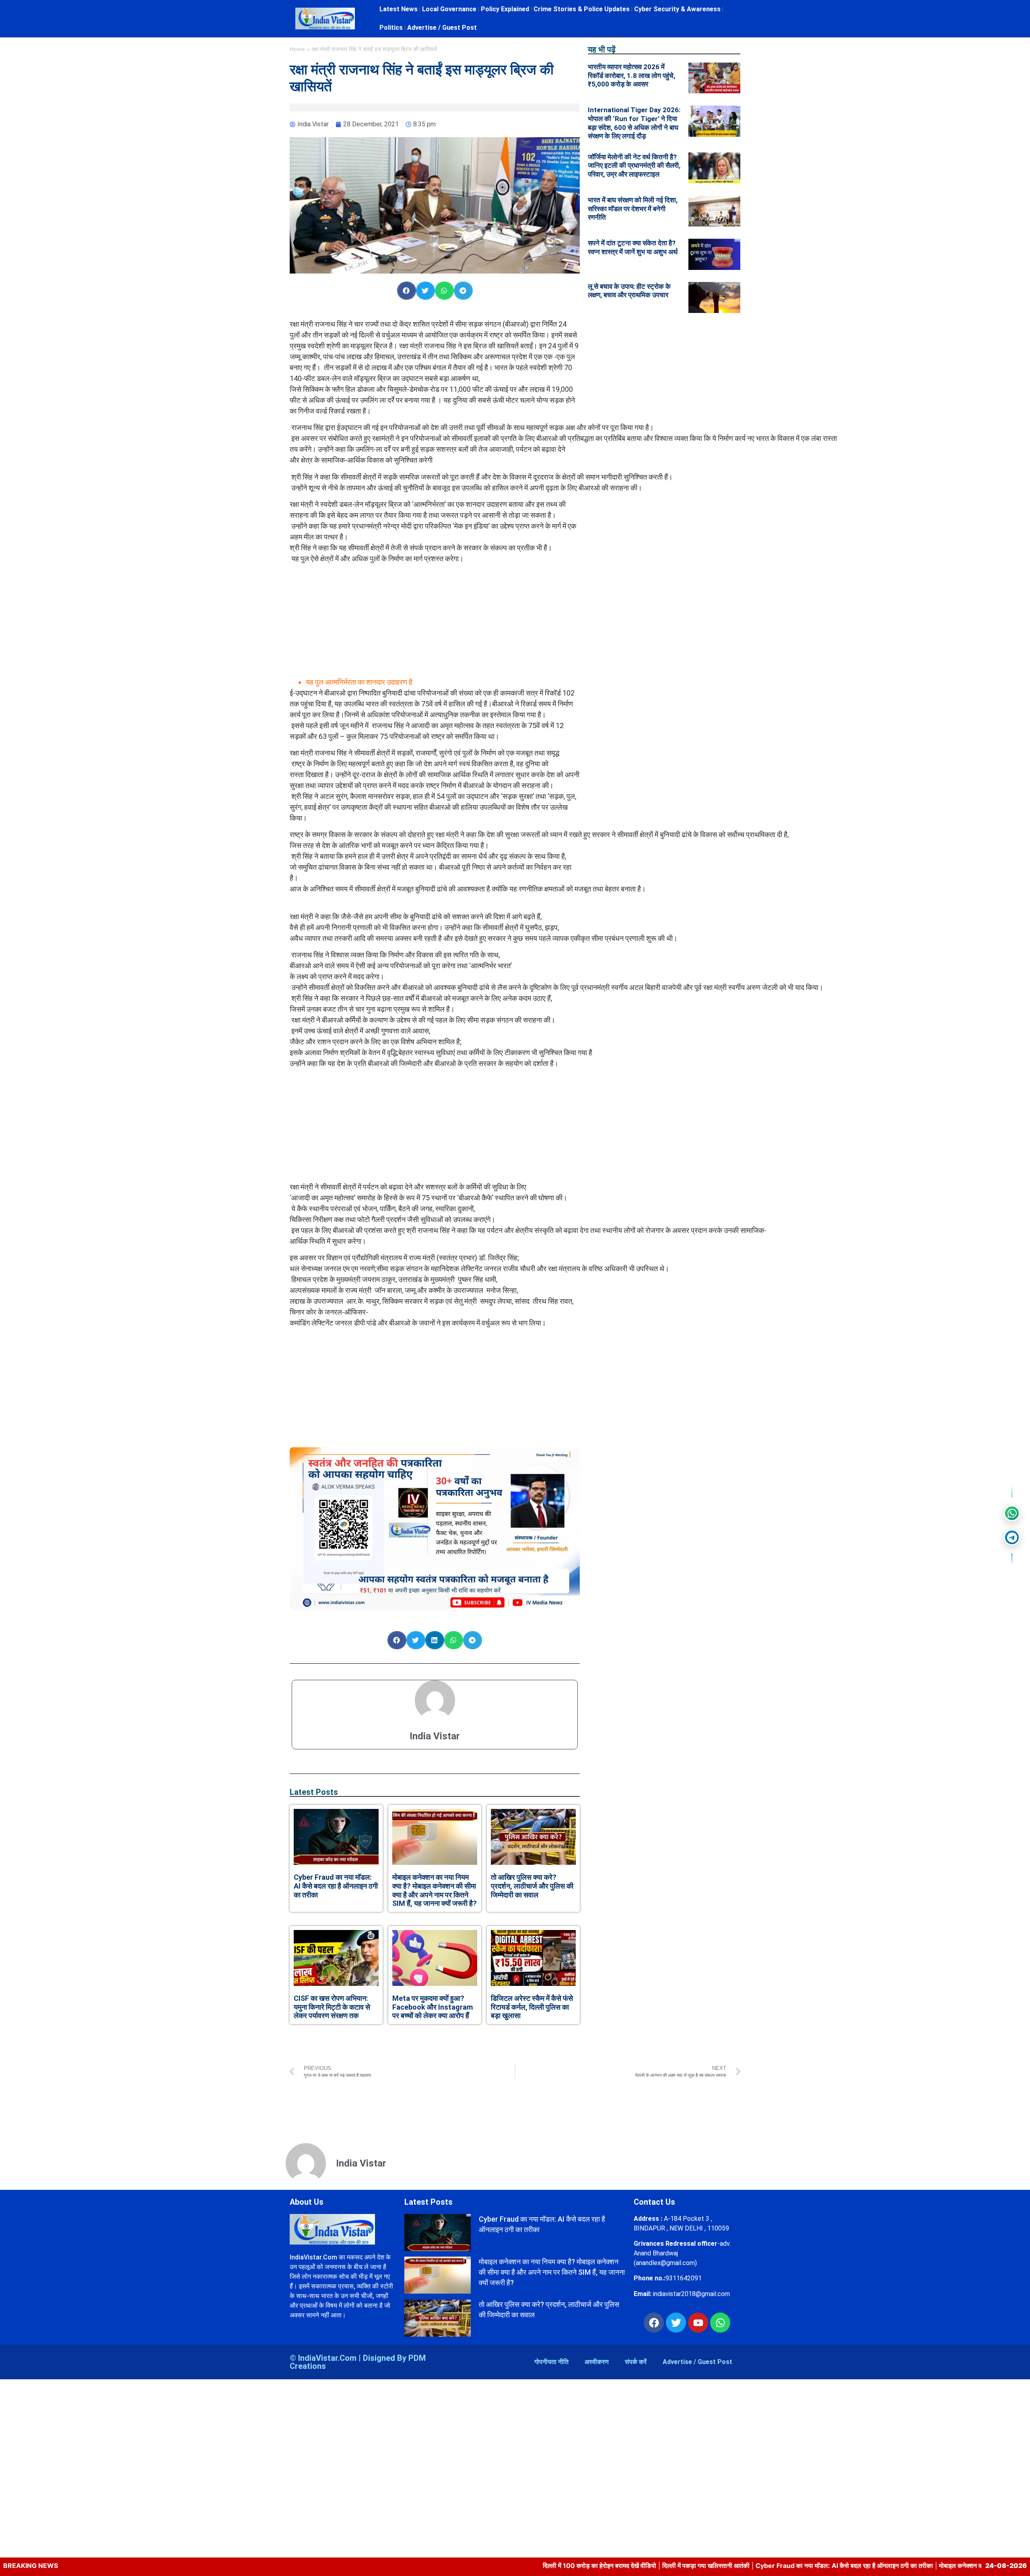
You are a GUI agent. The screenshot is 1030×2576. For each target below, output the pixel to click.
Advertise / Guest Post (442, 28)
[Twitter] (676, 2323)
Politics (391, 28)
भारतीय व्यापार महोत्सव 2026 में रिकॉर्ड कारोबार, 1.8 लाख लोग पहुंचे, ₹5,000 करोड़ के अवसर (631, 75)
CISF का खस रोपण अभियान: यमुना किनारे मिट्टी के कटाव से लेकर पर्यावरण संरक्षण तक (332, 2007)
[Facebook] (654, 2323)
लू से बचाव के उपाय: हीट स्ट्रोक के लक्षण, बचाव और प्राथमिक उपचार (629, 291)
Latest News (399, 9)
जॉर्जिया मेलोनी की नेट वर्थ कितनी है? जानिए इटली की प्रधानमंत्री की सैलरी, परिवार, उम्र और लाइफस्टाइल (634, 166)
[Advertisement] (435, 620)
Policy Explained (505, 9)
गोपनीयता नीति (551, 2362)
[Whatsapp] (720, 2323)
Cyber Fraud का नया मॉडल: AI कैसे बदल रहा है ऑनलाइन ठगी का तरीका (336, 1886)
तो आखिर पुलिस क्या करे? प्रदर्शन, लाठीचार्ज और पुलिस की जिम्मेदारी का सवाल (532, 1886)
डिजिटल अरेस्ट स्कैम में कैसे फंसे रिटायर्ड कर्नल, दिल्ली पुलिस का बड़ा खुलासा (532, 2007)
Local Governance (449, 9)
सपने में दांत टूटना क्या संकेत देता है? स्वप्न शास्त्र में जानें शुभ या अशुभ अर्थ (633, 247)
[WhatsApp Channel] (1012, 1513)
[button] (407, 291)
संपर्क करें (636, 2362)
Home (297, 49)
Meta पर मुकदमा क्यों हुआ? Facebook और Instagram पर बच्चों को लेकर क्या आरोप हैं (433, 2007)
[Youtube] (698, 2323)
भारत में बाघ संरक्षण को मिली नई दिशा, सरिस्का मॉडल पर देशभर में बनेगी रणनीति (633, 209)
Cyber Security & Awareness (677, 9)
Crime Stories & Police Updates (582, 9)
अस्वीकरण (597, 2362)
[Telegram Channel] (1012, 1537)
